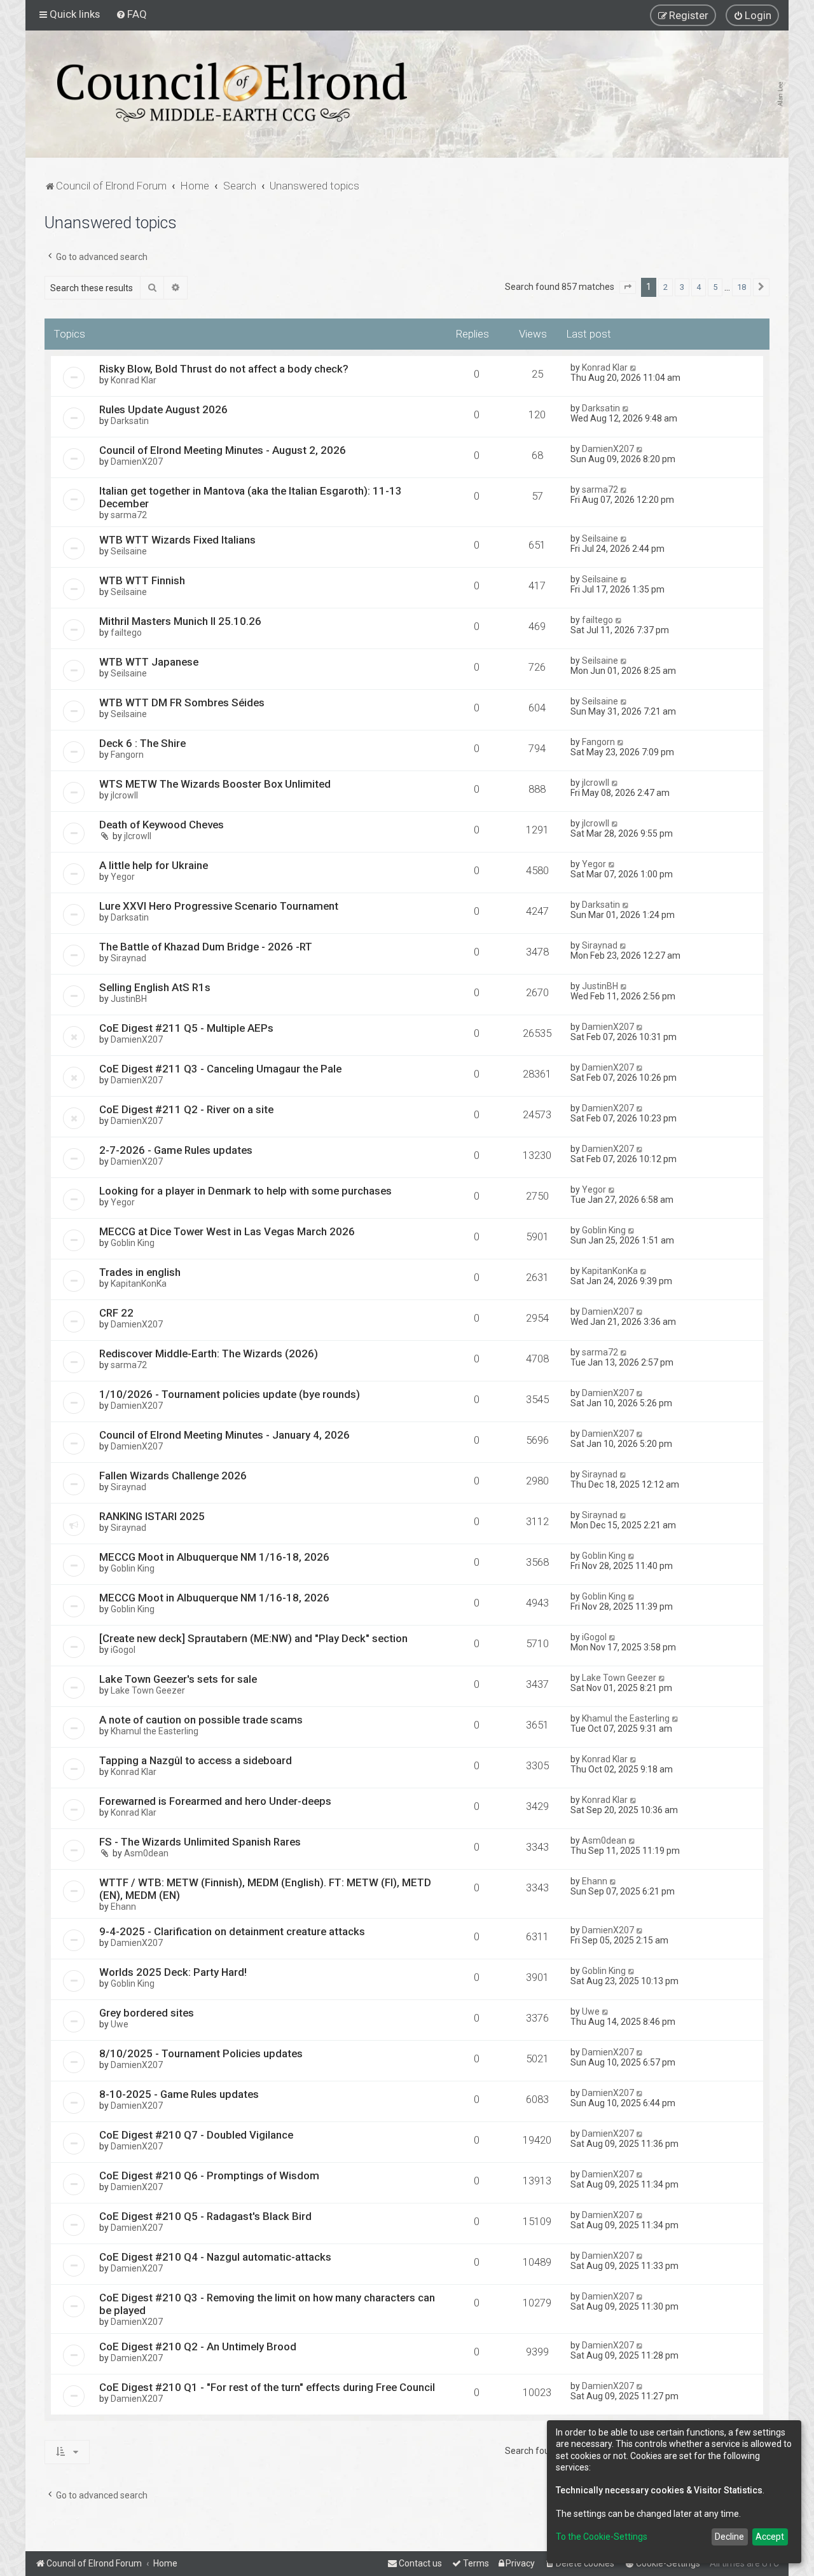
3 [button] (682, 287)
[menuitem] (131, 14)
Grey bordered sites (147, 2013)
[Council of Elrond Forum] (232, 92)
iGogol (123, 1650)
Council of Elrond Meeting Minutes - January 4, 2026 (224, 1435)
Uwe (120, 2024)
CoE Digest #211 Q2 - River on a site (186, 1109)
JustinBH (129, 999)
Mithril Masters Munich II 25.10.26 (180, 621)
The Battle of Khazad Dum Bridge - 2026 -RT (206, 947)
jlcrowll (124, 795)
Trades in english (140, 1272)
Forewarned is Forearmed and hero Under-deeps (215, 1801)
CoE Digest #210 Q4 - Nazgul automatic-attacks (215, 2257)
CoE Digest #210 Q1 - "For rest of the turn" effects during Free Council (267, 2387)
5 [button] (715, 287)
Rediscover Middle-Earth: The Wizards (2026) (209, 1353)
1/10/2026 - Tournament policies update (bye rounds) (230, 1394)
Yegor (123, 877)
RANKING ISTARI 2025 (152, 1516)
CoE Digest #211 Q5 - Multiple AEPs (186, 1028)
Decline (729, 2537)
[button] (628, 287)
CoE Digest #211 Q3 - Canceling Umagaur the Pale (220, 1069)
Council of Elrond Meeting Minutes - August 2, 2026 (223, 450)
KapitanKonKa (139, 1284)
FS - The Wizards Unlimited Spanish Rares (200, 1842)
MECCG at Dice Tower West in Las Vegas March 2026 (227, 1231)
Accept (770, 2537)
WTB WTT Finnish (142, 580)
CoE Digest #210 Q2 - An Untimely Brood (198, 2346)
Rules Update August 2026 (163, 409)
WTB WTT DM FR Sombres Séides (182, 702)
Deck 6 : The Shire (142, 743)
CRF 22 (116, 1313)
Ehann (123, 1907)
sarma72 (129, 515)
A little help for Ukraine (154, 865)
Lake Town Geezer (148, 1690)
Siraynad (128, 958)
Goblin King (133, 1243)
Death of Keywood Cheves (162, 825)
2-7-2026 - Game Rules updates (176, 1150)
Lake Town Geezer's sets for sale (178, 1679)
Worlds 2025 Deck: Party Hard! (173, 1972)
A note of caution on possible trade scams (201, 1720)
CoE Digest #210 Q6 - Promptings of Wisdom (209, 2175)
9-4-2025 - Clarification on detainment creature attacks (232, 1931)
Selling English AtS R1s (155, 987)
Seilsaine (129, 551)
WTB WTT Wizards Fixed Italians (177, 540)
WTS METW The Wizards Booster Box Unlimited (215, 784)
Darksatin (130, 421)
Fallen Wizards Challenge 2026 (173, 1476)
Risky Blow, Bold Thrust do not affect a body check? (224, 369)
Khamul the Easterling (155, 1731)
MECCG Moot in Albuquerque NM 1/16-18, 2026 (214, 1557)
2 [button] (666, 287)
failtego (126, 633)
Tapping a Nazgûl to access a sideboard (196, 1760)
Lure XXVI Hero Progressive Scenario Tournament (219, 906)
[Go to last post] (634, 367)
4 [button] (699, 287)
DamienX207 (137, 462)
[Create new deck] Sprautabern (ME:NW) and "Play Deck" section (253, 1638)
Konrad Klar (134, 380)
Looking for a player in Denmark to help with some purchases (245, 1191)
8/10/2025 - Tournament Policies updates (201, 2053)
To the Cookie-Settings (602, 2537)
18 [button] (742, 287)
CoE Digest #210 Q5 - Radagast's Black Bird (205, 2216)
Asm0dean (146, 1853)
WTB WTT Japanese (149, 662)
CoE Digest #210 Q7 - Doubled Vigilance (196, 2135)
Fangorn (127, 755)
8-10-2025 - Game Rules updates (179, 2094)
